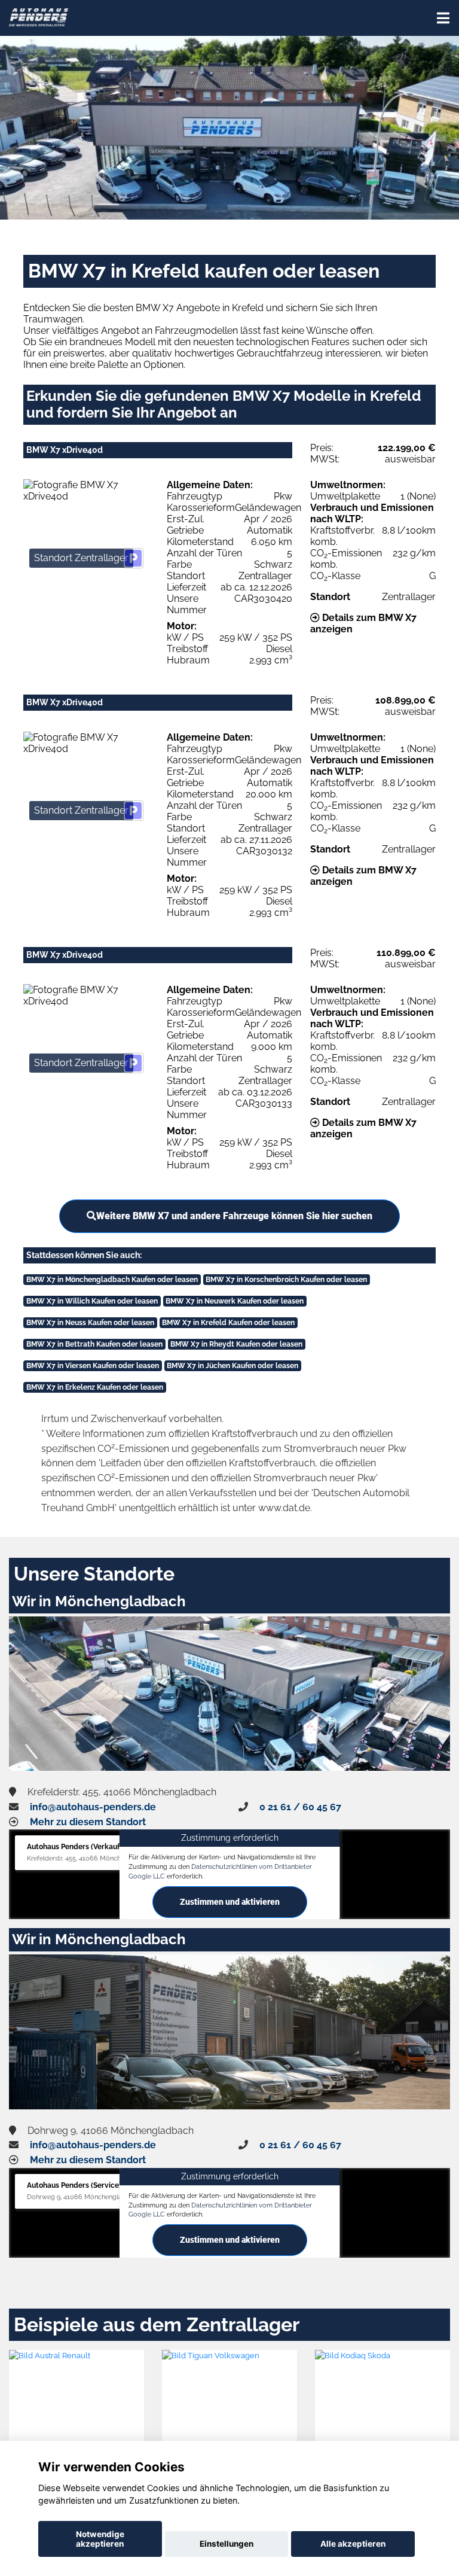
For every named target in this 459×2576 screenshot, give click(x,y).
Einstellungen (227, 2544)
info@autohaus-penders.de (93, 1807)
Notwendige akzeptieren (100, 2539)
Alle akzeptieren (353, 2544)
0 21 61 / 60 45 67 (300, 1807)
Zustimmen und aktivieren (230, 1902)
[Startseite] (39, 16)
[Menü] (443, 18)
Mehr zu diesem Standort (88, 1822)
